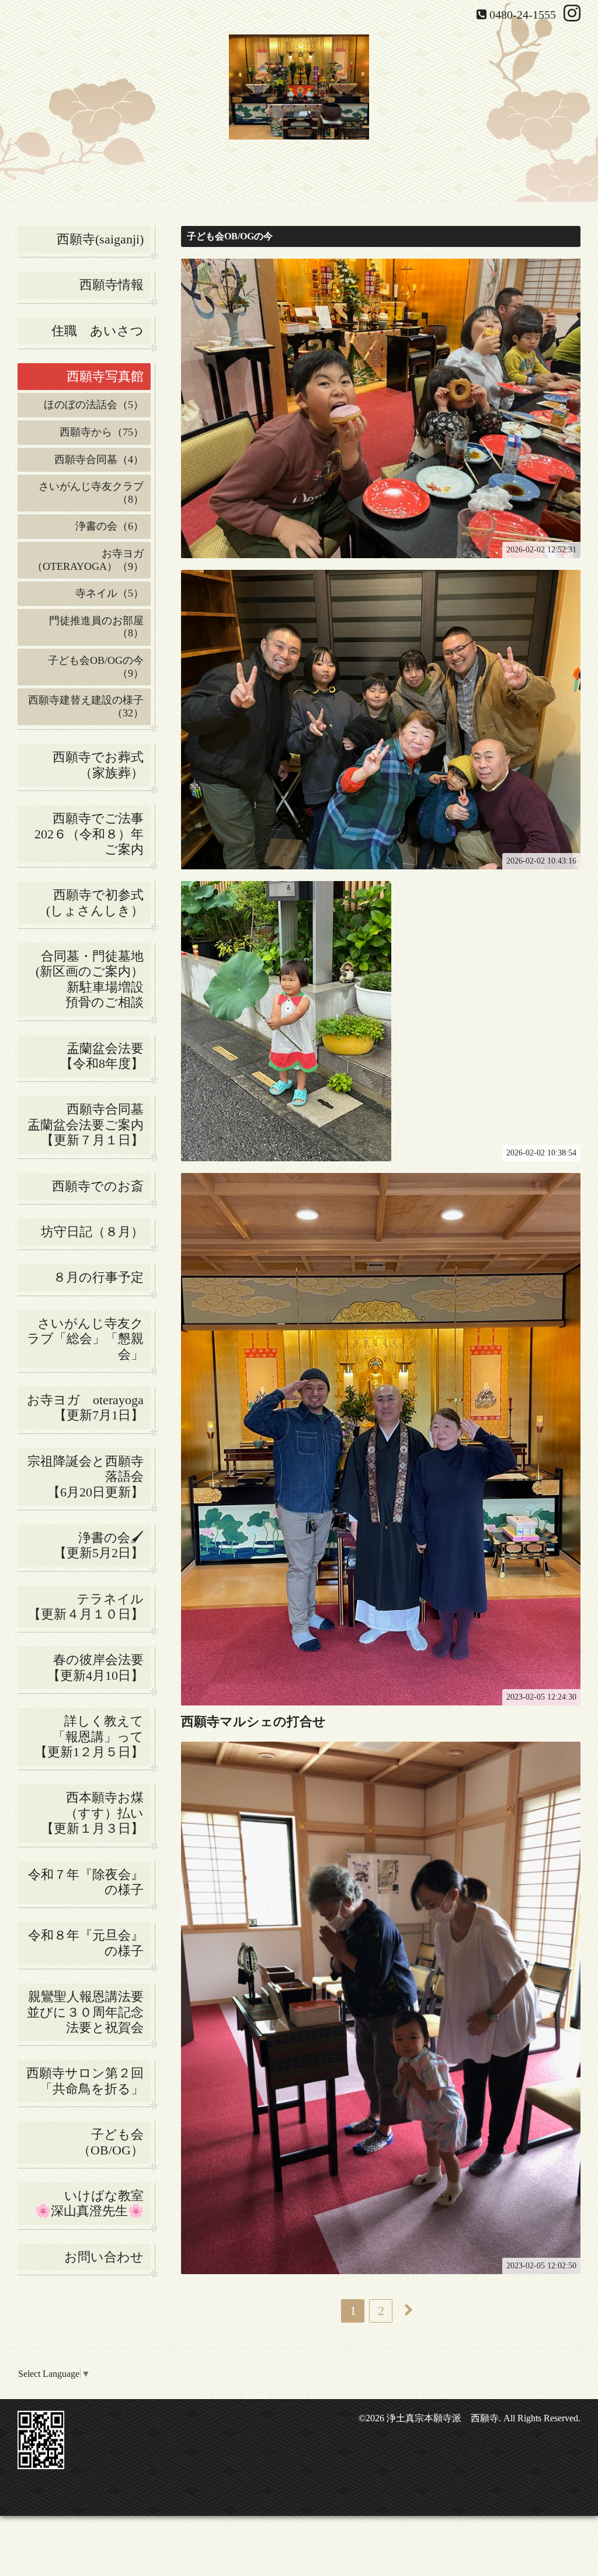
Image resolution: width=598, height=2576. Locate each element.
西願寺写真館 (105, 376)
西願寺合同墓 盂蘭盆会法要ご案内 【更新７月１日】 (89, 1125)
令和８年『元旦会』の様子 (89, 1943)
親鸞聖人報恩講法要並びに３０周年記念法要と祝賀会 (85, 2012)
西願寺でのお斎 (101, 1186)
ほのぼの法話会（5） (94, 405)
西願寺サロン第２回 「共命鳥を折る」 (88, 2081)
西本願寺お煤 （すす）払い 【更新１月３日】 (96, 1813)
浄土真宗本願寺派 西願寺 (443, 2418)
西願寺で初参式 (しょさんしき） (98, 902)
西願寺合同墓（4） (99, 459)
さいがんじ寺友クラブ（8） (91, 493)
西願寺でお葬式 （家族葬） (102, 765)
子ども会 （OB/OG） (114, 2142)
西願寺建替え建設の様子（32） (86, 706)
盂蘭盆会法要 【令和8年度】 (105, 1056)
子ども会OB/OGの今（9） (96, 667)
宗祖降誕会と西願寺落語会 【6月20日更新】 (89, 1477)
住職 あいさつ (98, 331)
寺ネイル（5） (109, 593)
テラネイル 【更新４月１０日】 (89, 1606)
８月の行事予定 (98, 1277)
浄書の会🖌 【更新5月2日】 (88, 1545)
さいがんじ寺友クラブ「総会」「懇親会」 (89, 1339)
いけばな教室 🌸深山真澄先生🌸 (93, 2203)
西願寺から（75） (102, 432)
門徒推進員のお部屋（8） (96, 627)
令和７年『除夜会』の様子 (89, 1882)
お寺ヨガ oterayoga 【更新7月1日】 (89, 1407)
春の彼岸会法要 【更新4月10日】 (99, 1667)
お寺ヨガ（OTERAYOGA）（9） (88, 560)
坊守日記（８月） (96, 1232)
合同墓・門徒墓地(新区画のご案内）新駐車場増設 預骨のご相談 (93, 979)
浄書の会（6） (109, 526)
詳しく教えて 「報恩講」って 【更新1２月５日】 (93, 1736)
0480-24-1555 (523, 15)
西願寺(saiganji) (100, 239)
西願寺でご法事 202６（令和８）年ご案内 (93, 834)
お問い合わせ (104, 2257)
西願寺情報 (112, 285)
